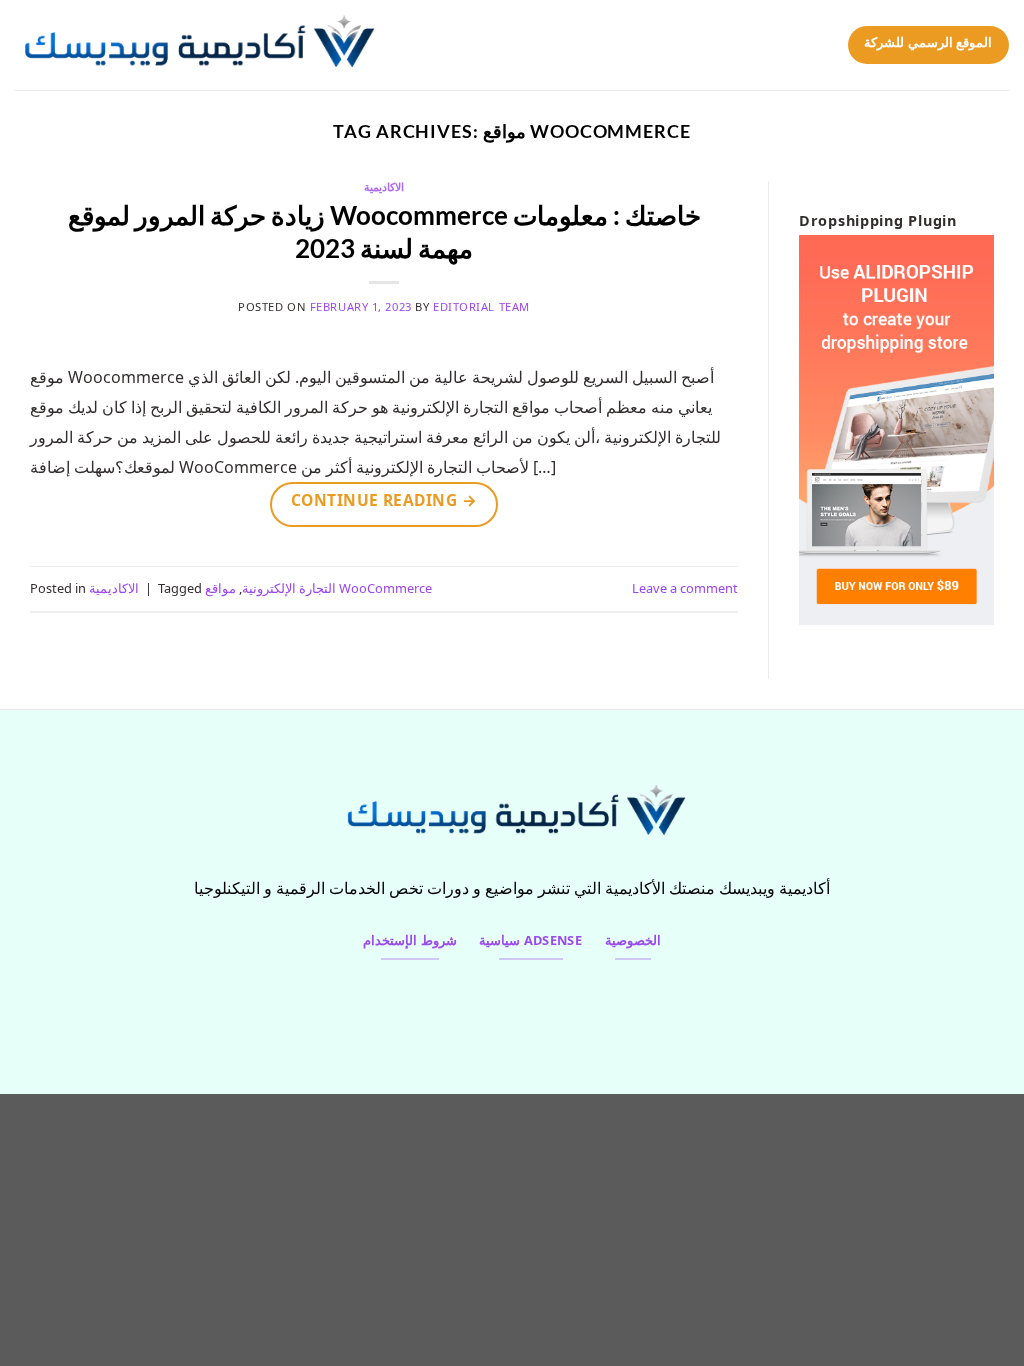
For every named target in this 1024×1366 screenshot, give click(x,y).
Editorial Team (481, 306)
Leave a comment (685, 588)
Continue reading (384, 500)
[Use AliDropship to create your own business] (896, 429)
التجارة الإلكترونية (289, 588)
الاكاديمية (384, 186)
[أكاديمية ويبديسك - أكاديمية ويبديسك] (210, 45)
